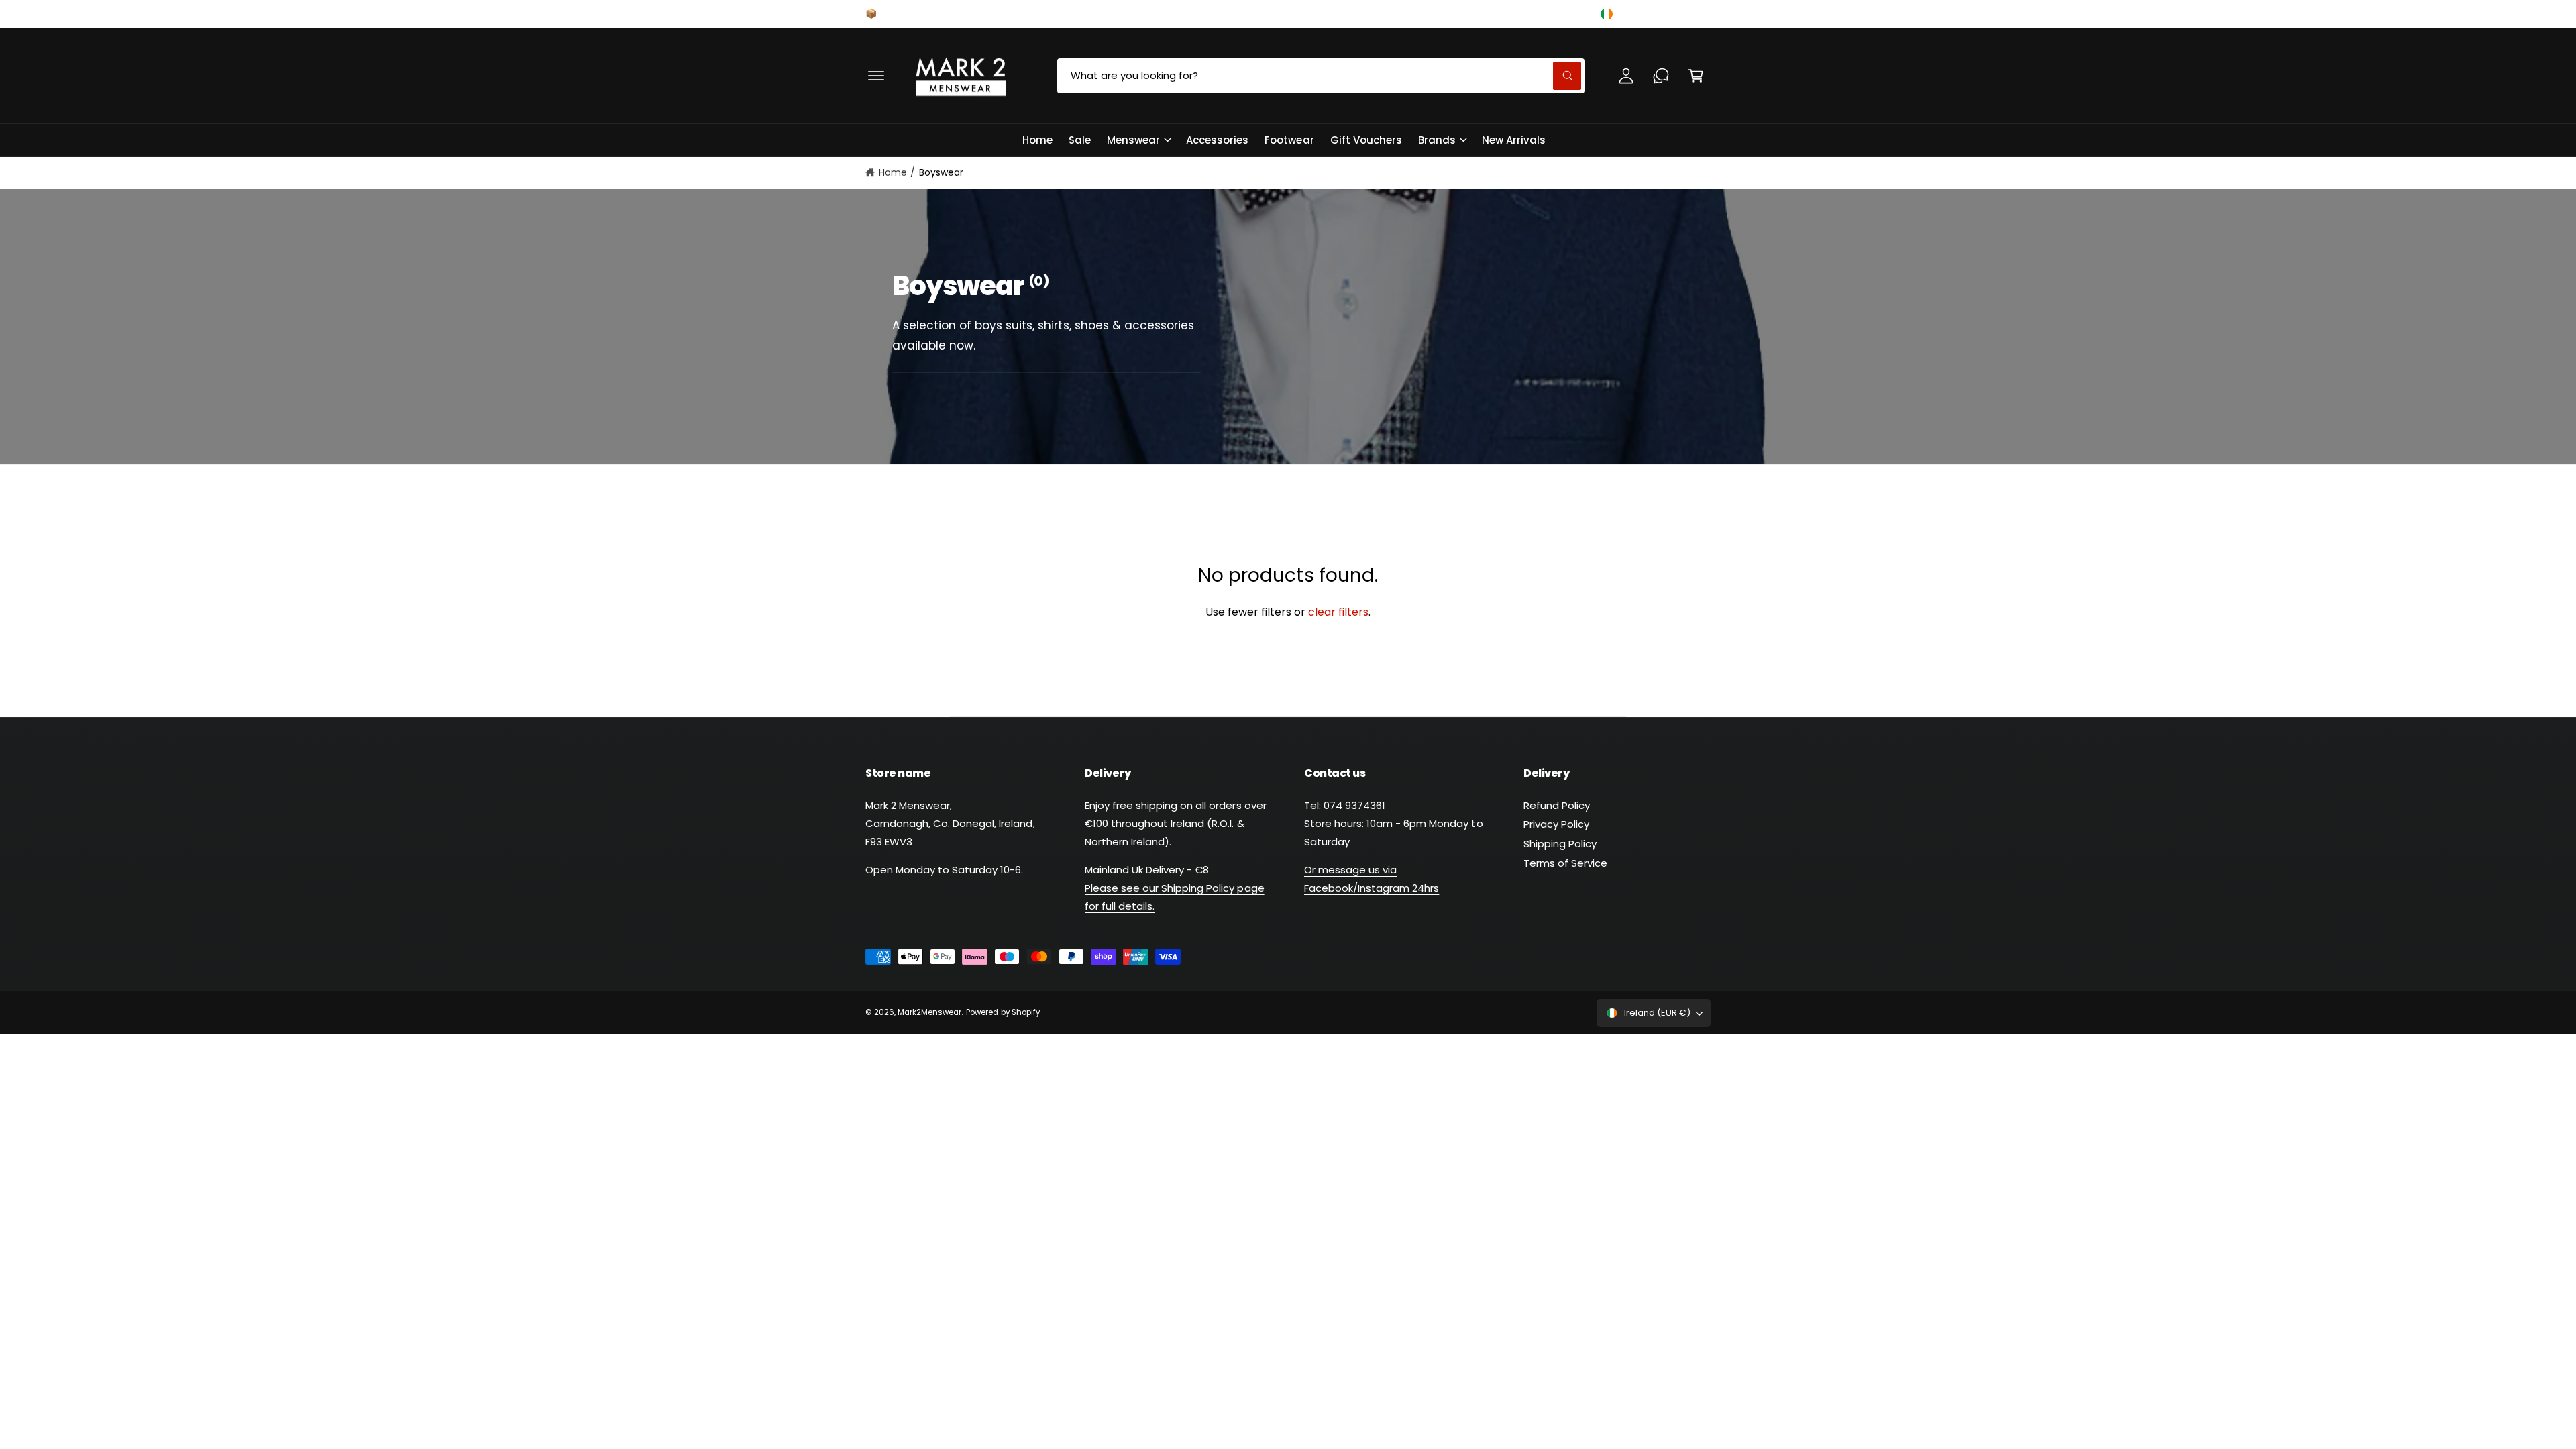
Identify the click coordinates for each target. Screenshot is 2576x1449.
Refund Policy (1557, 805)
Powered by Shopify (1003, 1012)
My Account (1548, 13)
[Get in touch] (1661, 76)
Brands (1437, 140)
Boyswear (941, 172)
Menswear (1133, 140)
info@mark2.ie (1455, 13)
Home (893, 172)
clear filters (1338, 612)
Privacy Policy (1556, 824)
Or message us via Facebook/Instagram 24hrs (1372, 879)
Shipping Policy (1560, 844)
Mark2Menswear (929, 1012)
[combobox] (1321, 76)
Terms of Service (1565, 863)
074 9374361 (1363, 13)
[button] (876, 76)
